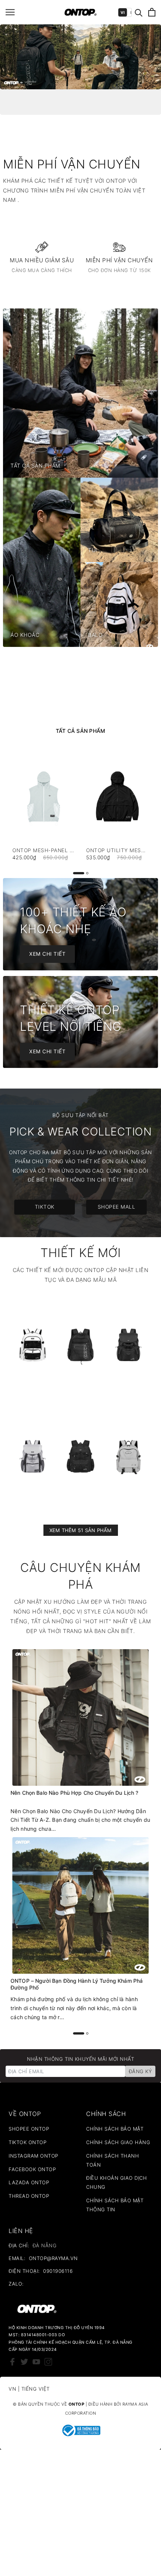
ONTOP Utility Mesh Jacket (117, 850)
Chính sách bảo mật (115, 2129)
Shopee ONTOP (29, 2129)
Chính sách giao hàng (118, 2142)
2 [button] (87, 873)
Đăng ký (140, 2071)
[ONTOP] (81, 12)
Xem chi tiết (47, 954)
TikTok (45, 1207)
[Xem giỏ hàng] (152, 12)
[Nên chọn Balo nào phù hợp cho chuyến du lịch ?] (80, 1717)
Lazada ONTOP (29, 2182)
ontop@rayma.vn (53, 2258)
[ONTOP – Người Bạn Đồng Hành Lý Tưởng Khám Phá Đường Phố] (80, 1905)
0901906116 (58, 2271)
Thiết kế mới (80, 1253)
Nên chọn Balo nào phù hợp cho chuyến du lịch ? (74, 1793)
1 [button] (79, 873)
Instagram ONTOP (34, 2156)
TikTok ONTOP (28, 2142)
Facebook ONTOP (32, 2169)
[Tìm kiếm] (139, 12)
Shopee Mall (117, 1207)
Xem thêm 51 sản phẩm (81, 1530)
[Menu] (10, 12)
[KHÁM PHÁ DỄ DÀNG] (80, 57)
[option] (80, 57)
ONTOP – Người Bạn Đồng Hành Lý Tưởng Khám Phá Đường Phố (77, 1984)
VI (123, 12)
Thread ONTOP (29, 2196)
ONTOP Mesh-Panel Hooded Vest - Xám (44, 850)
